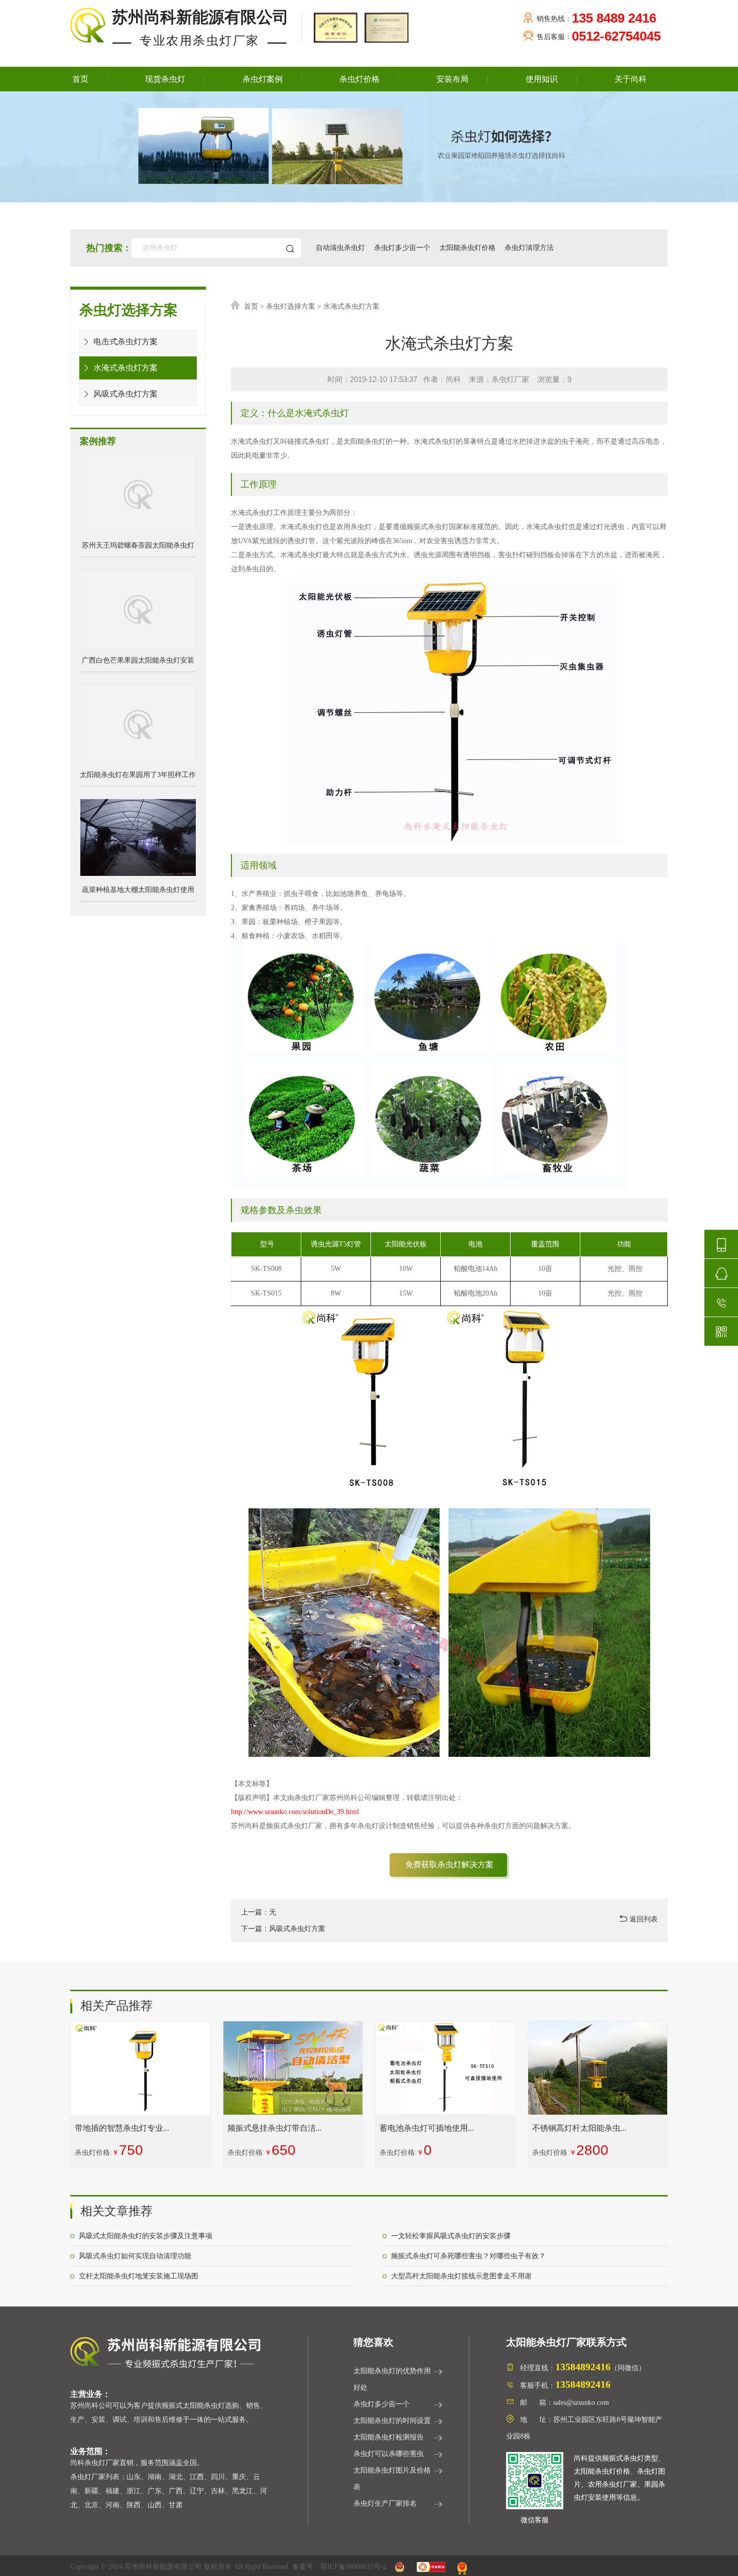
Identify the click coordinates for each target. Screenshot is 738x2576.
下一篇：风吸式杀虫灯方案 (283, 1929)
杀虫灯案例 (263, 79)
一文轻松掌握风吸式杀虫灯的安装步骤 (451, 2236)
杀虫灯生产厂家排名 (385, 2503)
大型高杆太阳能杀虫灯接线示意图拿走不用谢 (461, 2276)
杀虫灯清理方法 (529, 248)
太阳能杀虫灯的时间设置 (392, 2421)
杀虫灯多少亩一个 (402, 248)
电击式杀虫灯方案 (125, 342)
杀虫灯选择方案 (292, 306)
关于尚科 (631, 79)
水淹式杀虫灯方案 (125, 368)
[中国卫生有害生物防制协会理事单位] (334, 27)
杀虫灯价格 (359, 79)
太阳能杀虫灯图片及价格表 (392, 2479)
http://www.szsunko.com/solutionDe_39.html (295, 1812)
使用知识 (542, 79)
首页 (80, 79)
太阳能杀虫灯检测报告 (389, 2437)
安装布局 (452, 79)
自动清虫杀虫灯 (340, 248)
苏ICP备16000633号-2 (353, 2567)
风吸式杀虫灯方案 (125, 394)
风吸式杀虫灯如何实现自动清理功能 (135, 2256)
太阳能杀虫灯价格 (467, 248)
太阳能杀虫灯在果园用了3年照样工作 (138, 775)
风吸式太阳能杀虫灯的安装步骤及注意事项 (146, 2236)
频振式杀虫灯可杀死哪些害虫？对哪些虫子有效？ (468, 2256)
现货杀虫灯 (165, 79)
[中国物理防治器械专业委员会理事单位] (384, 27)
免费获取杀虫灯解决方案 (449, 1864)
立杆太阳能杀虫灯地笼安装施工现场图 (139, 2276)
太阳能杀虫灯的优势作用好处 (392, 2379)
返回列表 (643, 1919)
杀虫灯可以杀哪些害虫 (389, 2454)
